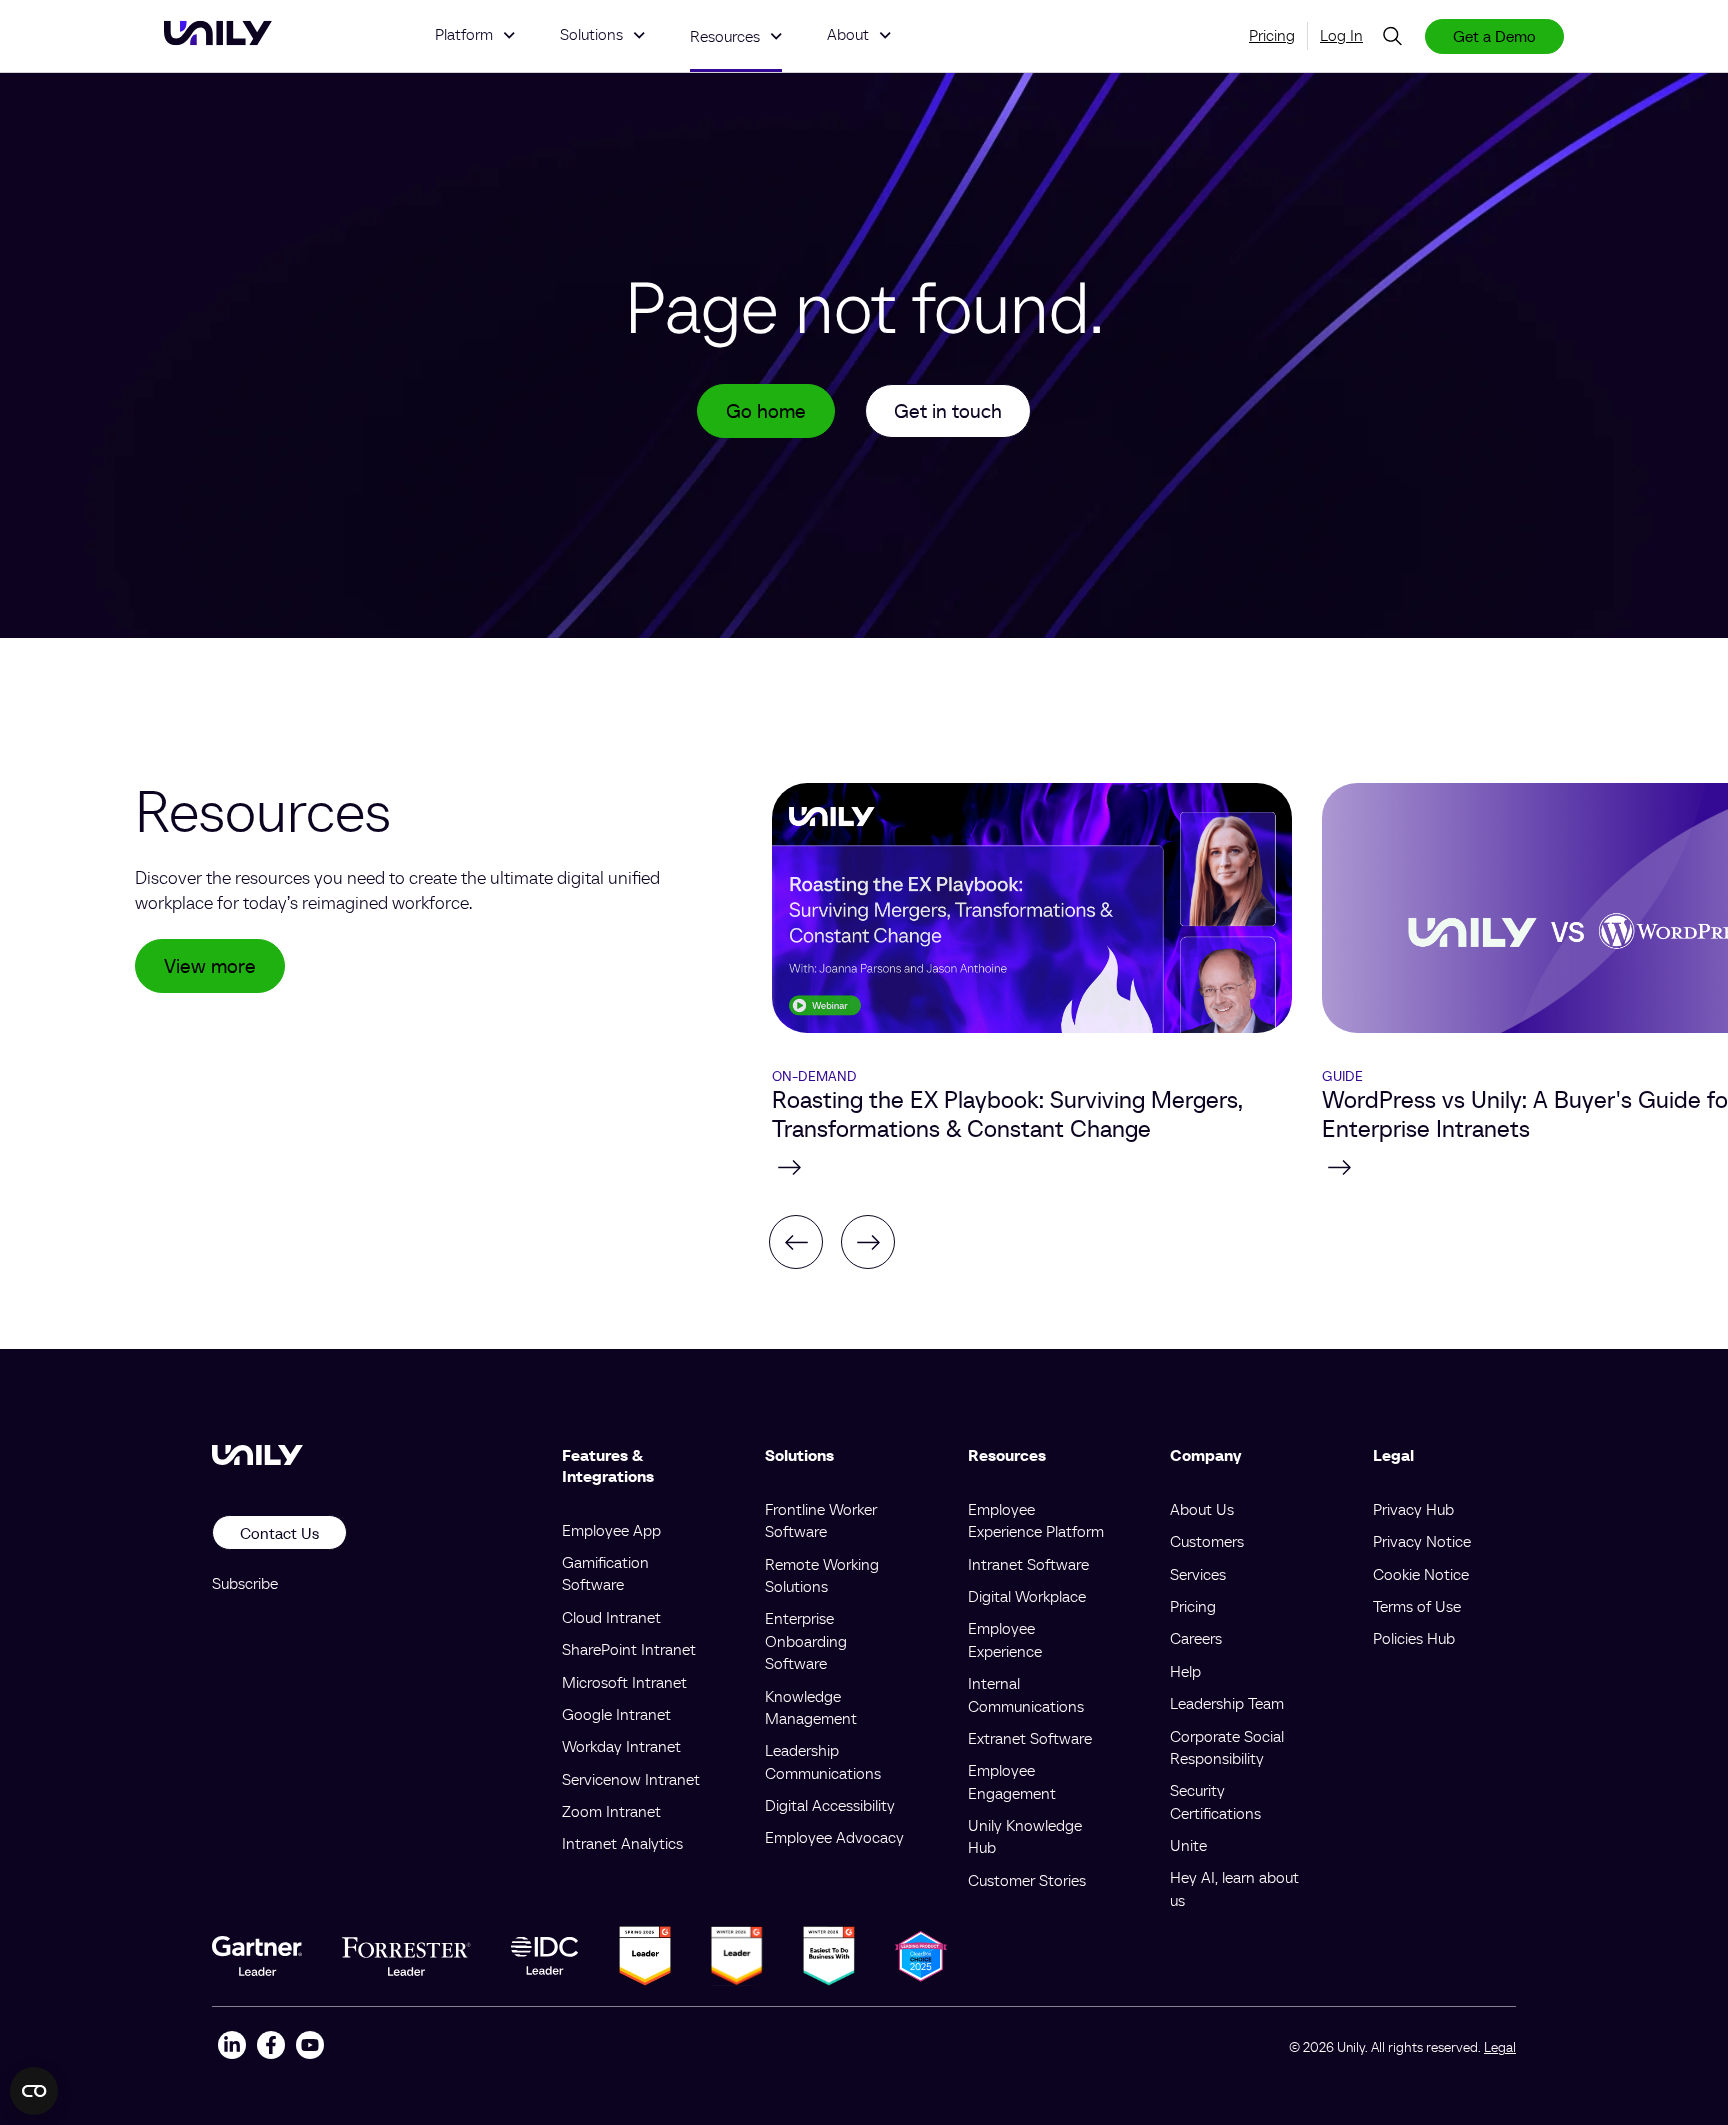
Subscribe (245, 1583)
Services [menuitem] (1198, 1574)
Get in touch (948, 411)
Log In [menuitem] (1341, 35)
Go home (766, 411)
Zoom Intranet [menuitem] (611, 1811)
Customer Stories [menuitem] (1027, 1880)
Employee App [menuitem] (611, 1530)
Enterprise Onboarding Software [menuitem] (806, 1640)
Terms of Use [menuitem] (1417, 1606)
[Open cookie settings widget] (34, 2091)
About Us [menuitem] (1202, 1509)
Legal (1500, 2047)
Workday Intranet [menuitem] (621, 1746)
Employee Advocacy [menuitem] (834, 1837)
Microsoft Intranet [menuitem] (624, 1682)
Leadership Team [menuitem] (1227, 1703)
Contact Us (279, 1533)
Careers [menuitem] (1196, 1638)
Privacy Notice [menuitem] (1422, 1541)
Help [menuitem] (1185, 1671)
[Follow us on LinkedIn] (231, 2047)
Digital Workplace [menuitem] (1027, 1596)
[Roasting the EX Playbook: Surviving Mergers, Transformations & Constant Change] (1032, 1167)
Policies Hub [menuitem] (1414, 1638)
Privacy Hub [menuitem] (1413, 1509)
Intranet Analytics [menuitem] (622, 1843)
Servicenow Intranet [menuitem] (631, 1779)
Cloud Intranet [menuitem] (611, 1617)
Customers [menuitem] (1207, 1541)
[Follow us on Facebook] (270, 2047)
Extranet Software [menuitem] (1030, 1738)
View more (210, 966)
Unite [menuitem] (1188, 1845)
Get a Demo (1494, 36)
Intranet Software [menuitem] (1028, 1564)
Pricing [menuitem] (1272, 35)
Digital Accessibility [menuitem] (830, 1805)
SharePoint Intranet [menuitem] (629, 1649)
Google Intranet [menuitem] (616, 1714)
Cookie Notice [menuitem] (1421, 1574)
